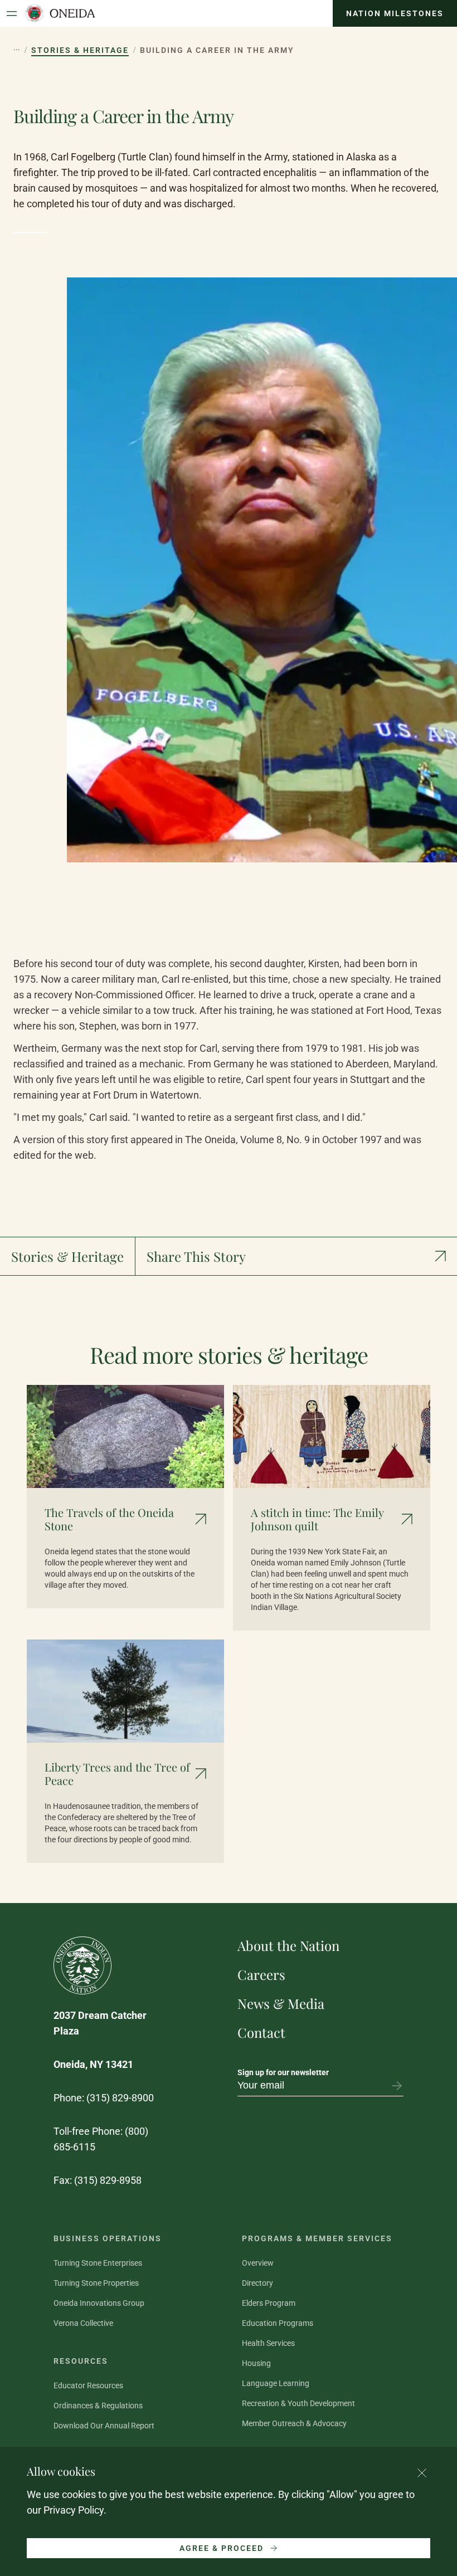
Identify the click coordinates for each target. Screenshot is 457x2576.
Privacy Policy (74, 2510)
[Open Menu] (12, 13)
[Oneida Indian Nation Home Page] (60, 13)
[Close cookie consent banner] (422, 2473)
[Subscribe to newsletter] (397, 2086)
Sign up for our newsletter (283, 2072)
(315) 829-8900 (120, 2098)
